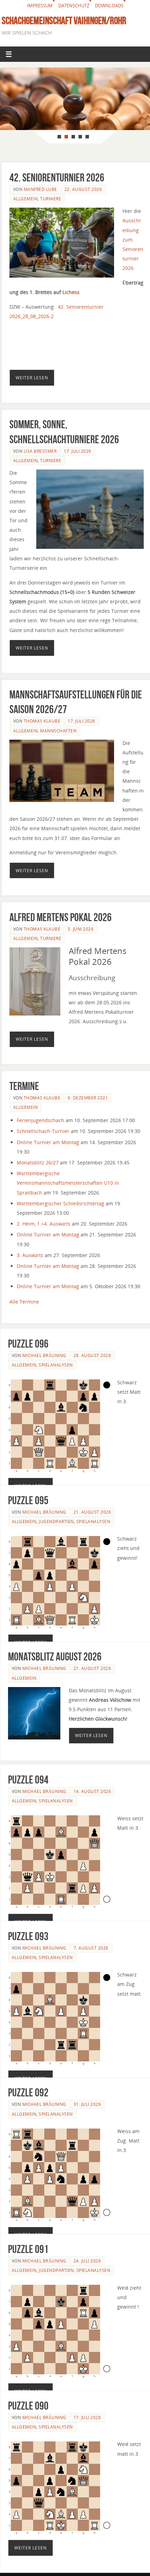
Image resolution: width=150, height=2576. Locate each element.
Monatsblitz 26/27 (38, 1163)
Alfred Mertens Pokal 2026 (61, 917)
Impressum (40, 6)
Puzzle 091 (28, 2249)
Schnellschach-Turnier (43, 1131)
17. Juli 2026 (78, 451)
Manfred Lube (40, 189)
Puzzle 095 (28, 1500)
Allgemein (26, 199)
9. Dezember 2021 (88, 1098)
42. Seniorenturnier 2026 (57, 177)
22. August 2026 (83, 189)
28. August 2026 (92, 1355)
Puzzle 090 (28, 2406)
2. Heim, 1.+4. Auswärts (44, 1224)
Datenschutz (74, 6)
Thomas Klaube (42, 721)
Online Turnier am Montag (48, 1142)
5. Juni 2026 (81, 929)
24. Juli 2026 (87, 2261)
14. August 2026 (92, 1791)
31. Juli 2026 (87, 2104)
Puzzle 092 (28, 2092)
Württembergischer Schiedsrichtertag (61, 1203)
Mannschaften (58, 731)
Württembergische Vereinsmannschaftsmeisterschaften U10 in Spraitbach (68, 1183)
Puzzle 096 (28, 1344)
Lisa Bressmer (40, 451)
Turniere (51, 199)
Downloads (109, 6)
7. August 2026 (91, 1948)
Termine (24, 1086)
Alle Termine (24, 1302)
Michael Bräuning (44, 1355)
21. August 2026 (92, 1512)
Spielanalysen (56, 1365)
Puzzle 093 (28, 1936)
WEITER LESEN (32, 378)
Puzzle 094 (28, 1779)
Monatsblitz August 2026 (55, 1656)
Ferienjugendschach (40, 1120)
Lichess (71, 292)
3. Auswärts (30, 1255)
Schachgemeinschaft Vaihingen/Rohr (64, 21)
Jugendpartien (56, 1522)
